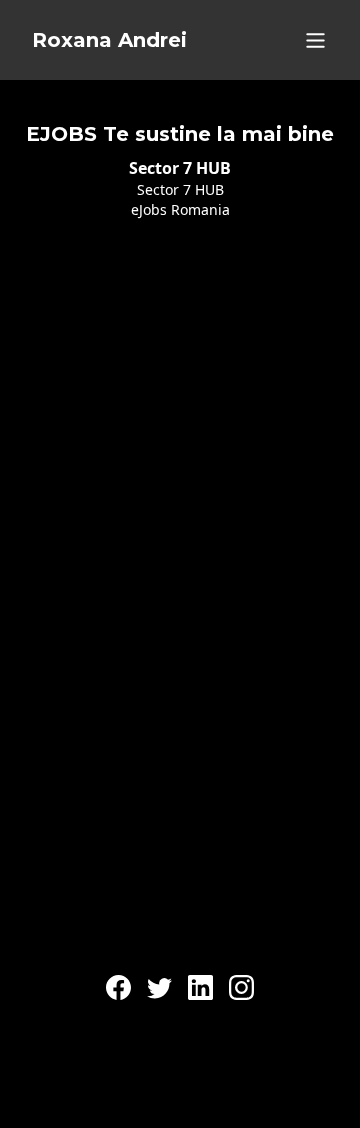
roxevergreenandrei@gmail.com (180, 970)
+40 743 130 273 (180, 1022)
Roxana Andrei (109, 40)
